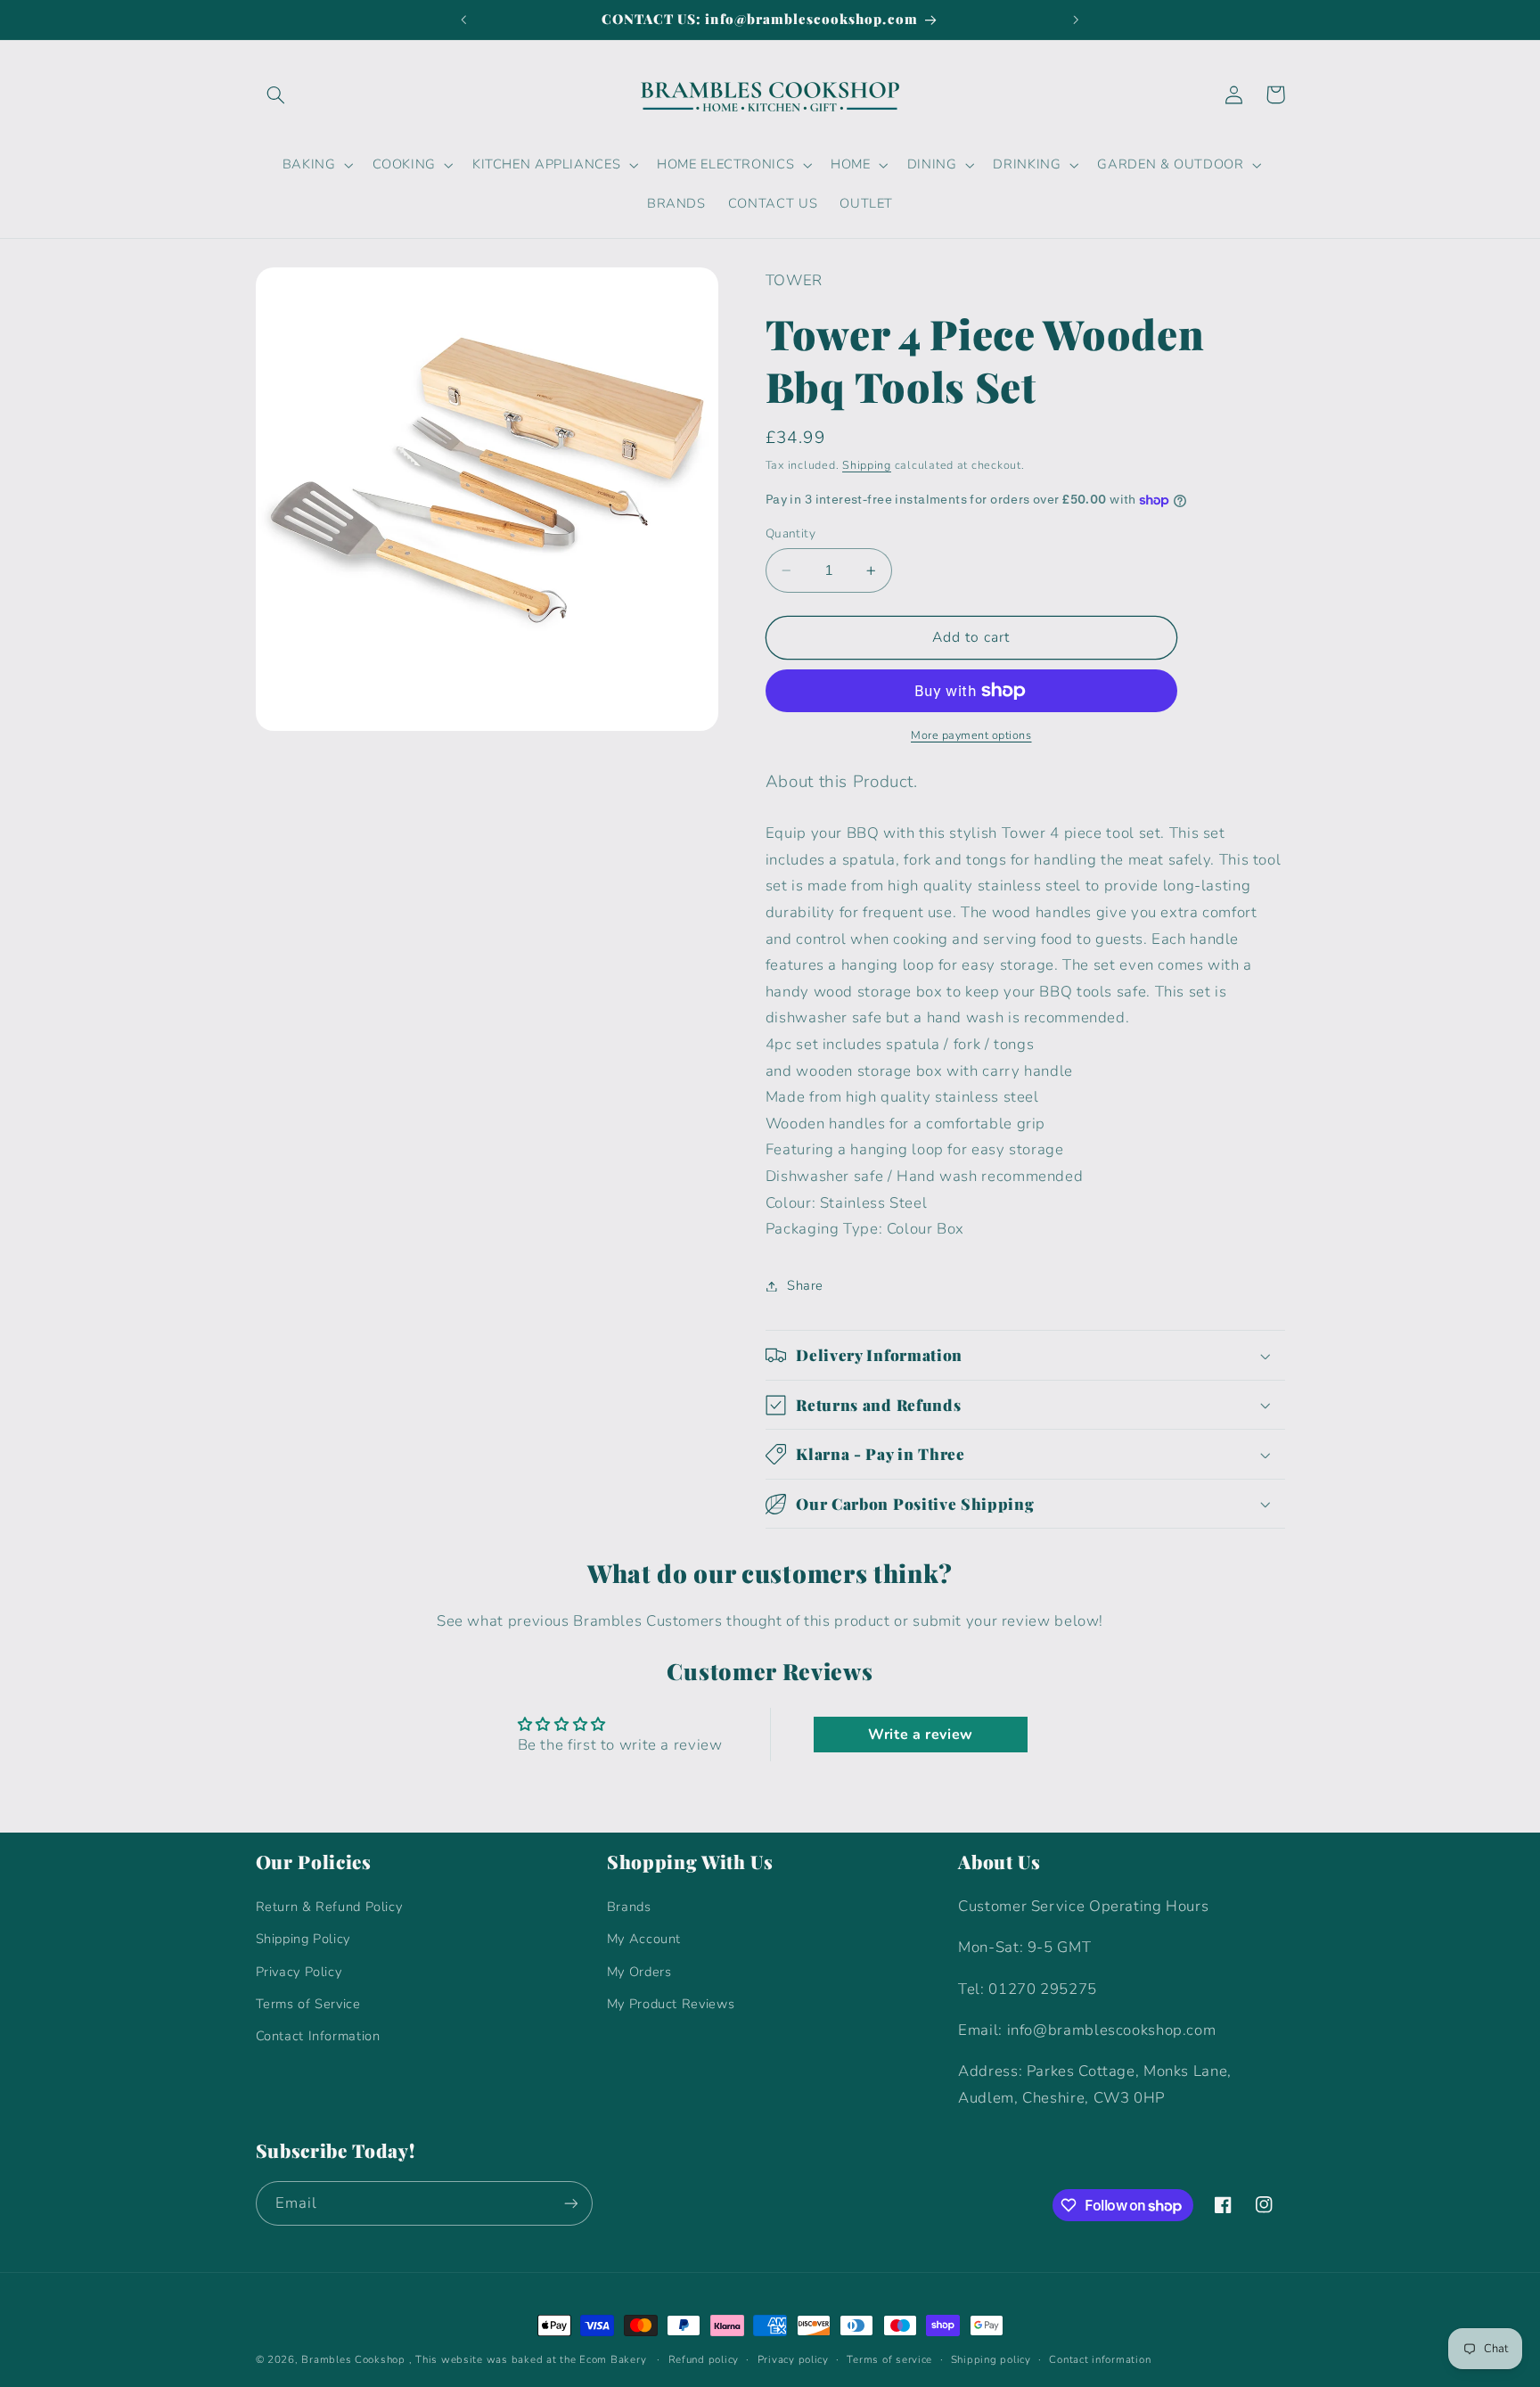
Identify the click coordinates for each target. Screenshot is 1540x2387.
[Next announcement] (1076, 20)
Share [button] (805, 1285)
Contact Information (318, 2036)
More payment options (971, 735)
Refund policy (704, 2359)
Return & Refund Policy (329, 1907)
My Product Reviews (671, 2004)
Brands (629, 1907)
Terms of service (889, 2359)
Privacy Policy (299, 1972)
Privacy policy (793, 2359)
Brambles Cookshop (353, 2359)
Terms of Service (308, 2004)
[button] (276, 94)
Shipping (867, 465)
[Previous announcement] (464, 20)
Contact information (1100, 2359)
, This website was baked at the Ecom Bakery (528, 2359)
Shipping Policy (303, 1939)
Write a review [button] (921, 1735)
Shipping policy (991, 2359)
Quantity (790, 533)
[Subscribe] (570, 2203)
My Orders (639, 1972)
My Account (644, 1939)
